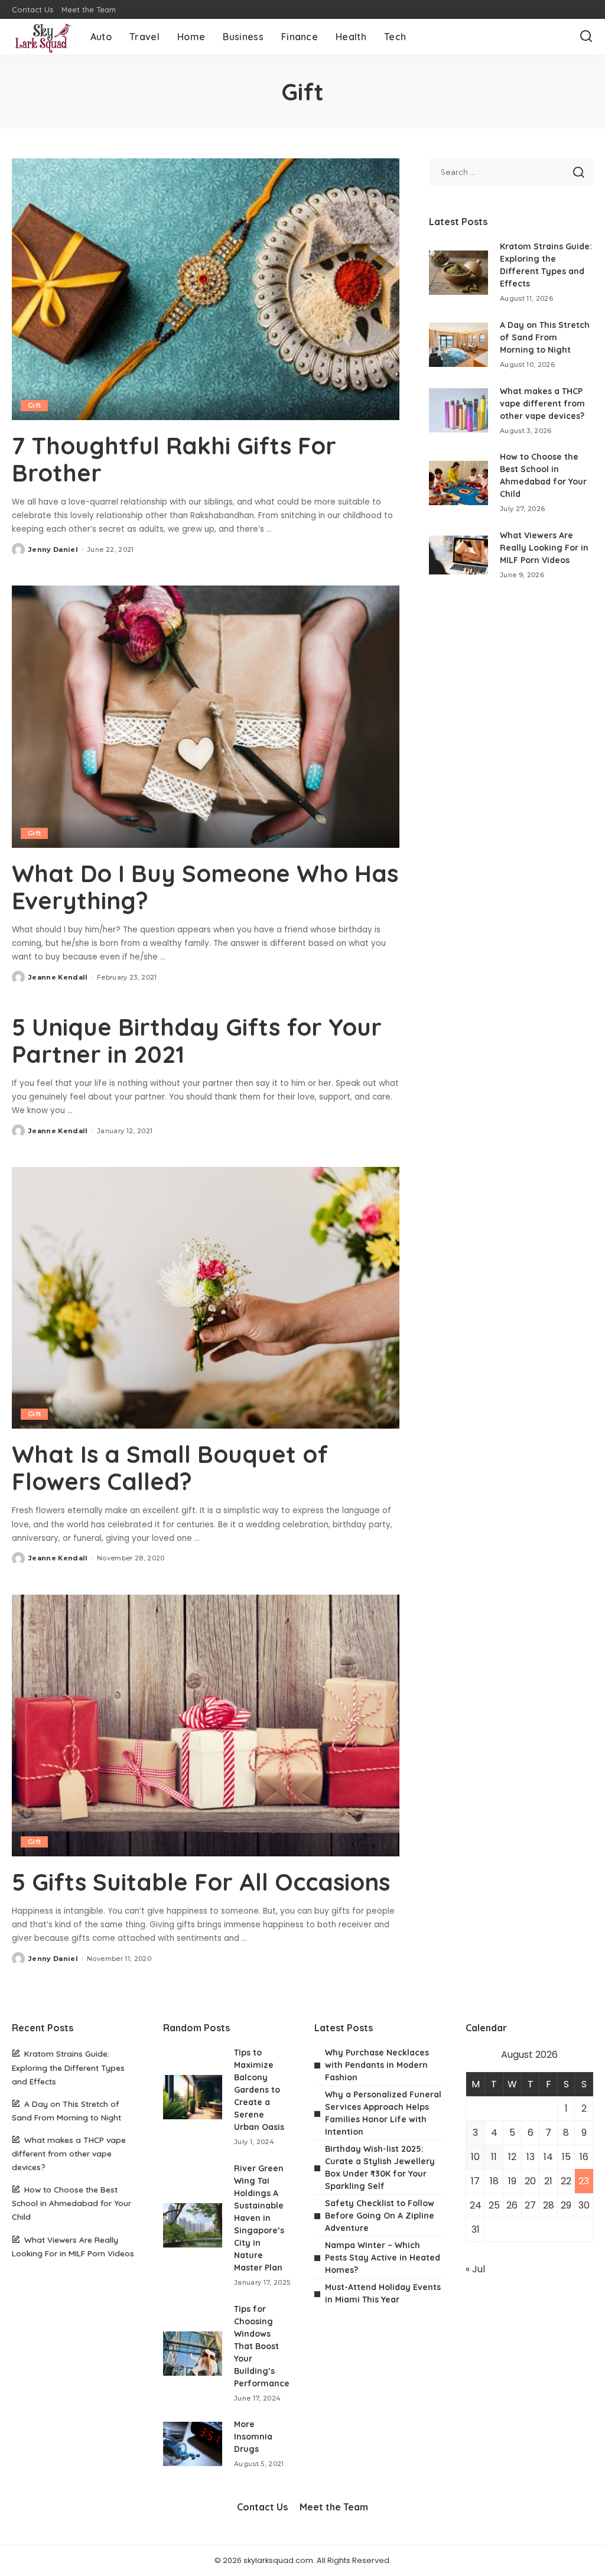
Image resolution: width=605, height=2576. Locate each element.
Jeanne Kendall (58, 977)
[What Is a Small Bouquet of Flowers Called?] (206, 1298)
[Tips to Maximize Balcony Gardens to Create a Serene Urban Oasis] (193, 2097)
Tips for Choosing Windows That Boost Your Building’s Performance (262, 2346)
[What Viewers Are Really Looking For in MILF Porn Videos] (458, 555)
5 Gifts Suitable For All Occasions (204, 1882)
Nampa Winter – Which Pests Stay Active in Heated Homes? (383, 2258)
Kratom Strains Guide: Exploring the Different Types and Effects (68, 2067)
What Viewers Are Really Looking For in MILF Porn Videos (544, 548)
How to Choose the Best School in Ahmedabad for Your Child (71, 2203)
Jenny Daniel (53, 549)
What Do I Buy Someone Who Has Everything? (205, 887)
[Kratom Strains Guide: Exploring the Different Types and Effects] (458, 273)
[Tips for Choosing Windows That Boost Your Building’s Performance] (193, 2354)
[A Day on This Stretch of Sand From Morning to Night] (458, 345)
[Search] (586, 37)
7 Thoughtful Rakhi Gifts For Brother (174, 459)
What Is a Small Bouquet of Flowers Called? (170, 1468)
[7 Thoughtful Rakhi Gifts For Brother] (206, 289)
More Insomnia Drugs (253, 2437)
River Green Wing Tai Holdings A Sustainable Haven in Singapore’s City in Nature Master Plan (259, 2218)
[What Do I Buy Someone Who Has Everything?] (206, 716)
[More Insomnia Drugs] (193, 2444)
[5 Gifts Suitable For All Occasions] (206, 1726)
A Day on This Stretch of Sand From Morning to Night (545, 337)
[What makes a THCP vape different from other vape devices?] (458, 410)
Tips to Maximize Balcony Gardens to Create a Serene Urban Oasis (259, 2090)
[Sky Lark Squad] (42, 37)
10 (475, 2157)
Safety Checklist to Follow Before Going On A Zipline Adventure (380, 2216)
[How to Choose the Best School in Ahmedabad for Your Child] (458, 483)
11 (494, 2157)
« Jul (475, 2269)
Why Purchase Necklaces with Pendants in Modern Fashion (377, 2065)
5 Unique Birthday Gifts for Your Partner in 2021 (197, 1040)
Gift (34, 405)
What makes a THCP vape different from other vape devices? (542, 404)
